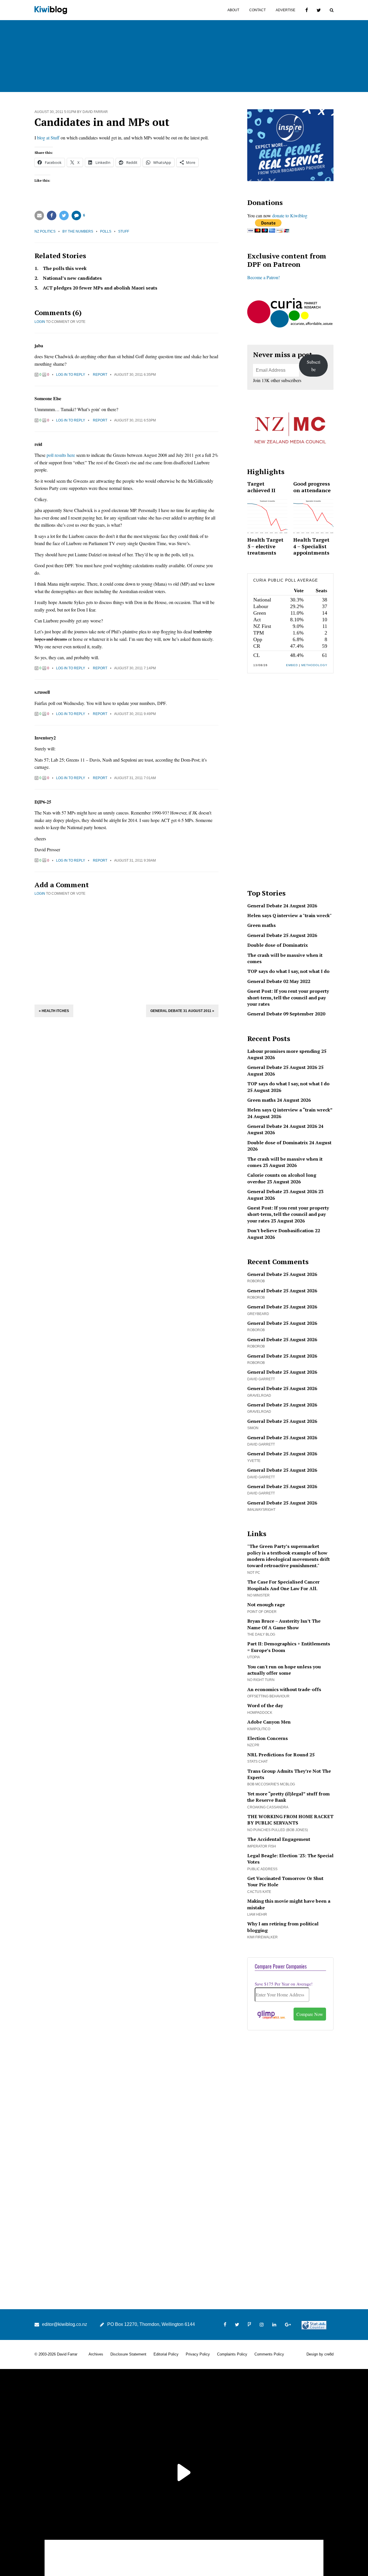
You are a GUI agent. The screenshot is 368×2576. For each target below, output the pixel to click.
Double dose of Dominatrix (278, 945)
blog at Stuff (48, 138)
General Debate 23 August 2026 (282, 1191)
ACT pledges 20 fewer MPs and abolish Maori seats (100, 288)
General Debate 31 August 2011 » (182, 1011)
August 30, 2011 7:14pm (135, 668)
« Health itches (54, 1011)
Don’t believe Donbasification (280, 1230)
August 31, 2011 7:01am (135, 778)
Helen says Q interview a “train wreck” (290, 1110)
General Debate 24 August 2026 (282, 906)
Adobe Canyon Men (269, 1722)
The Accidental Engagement (279, 1839)
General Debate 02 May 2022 (279, 981)
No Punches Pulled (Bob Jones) (278, 1830)
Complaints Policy (232, 2354)
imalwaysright (261, 1510)
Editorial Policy (166, 2354)
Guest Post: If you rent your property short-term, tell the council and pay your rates (288, 997)
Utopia (254, 1657)
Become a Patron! (263, 277)
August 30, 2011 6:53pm (135, 420)
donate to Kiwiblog (290, 215)
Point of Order (262, 1612)
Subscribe (314, 366)
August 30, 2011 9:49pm (135, 714)
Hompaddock (260, 1713)
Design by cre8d (320, 2354)
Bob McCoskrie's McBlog (271, 1784)
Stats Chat (257, 1762)
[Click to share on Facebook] (52, 215)
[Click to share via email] (39, 215)
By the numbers (78, 231)
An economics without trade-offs (284, 1689)
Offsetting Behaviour (268, 1696)
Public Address (262, 1869)
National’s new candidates (72, 278)
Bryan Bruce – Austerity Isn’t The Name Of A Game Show (284, 1624)
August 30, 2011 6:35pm (135, 375)
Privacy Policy (198, 2354)
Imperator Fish (262, 1846)
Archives (96, 2354)
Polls (106, 231)
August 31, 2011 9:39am (135, 860)
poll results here (61, 455)
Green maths (261, 925)
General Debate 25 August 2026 (282, 935)
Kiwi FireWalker (262, 1937)
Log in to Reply (71, 375)
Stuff (124, 231)
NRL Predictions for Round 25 (281, 1755)
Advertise (285, 10)
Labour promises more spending (284, 1051)
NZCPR (253, 1745)
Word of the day (265, 1705)
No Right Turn (261, 1680)
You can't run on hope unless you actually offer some (284, 1670)
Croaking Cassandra (268, 1807)
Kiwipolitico (259, 1729)
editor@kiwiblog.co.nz (65, 2324)
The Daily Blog (261, 1634)
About (233, 10)
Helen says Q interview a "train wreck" (290, 915)
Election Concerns (268, 1738)
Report (100, 375)
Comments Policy (269, 2354)
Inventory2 (45, 738)
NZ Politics (45, 231)
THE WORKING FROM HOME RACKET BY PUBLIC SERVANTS (290, 1820)
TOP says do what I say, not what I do (288, 971)
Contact (257, 10)
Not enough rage (266, 1605)
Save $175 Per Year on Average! (284, 1984)
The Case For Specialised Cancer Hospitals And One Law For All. (283, 1585)
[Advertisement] (126, 949)
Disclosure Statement (128, 2354)
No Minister (258, 1595)
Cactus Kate (259, 1892)
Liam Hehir (257, 1914)
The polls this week (65, 268)
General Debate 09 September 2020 (286, 1014)
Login (40, 322)
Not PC (254, 1573)
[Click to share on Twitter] (64, 215)
